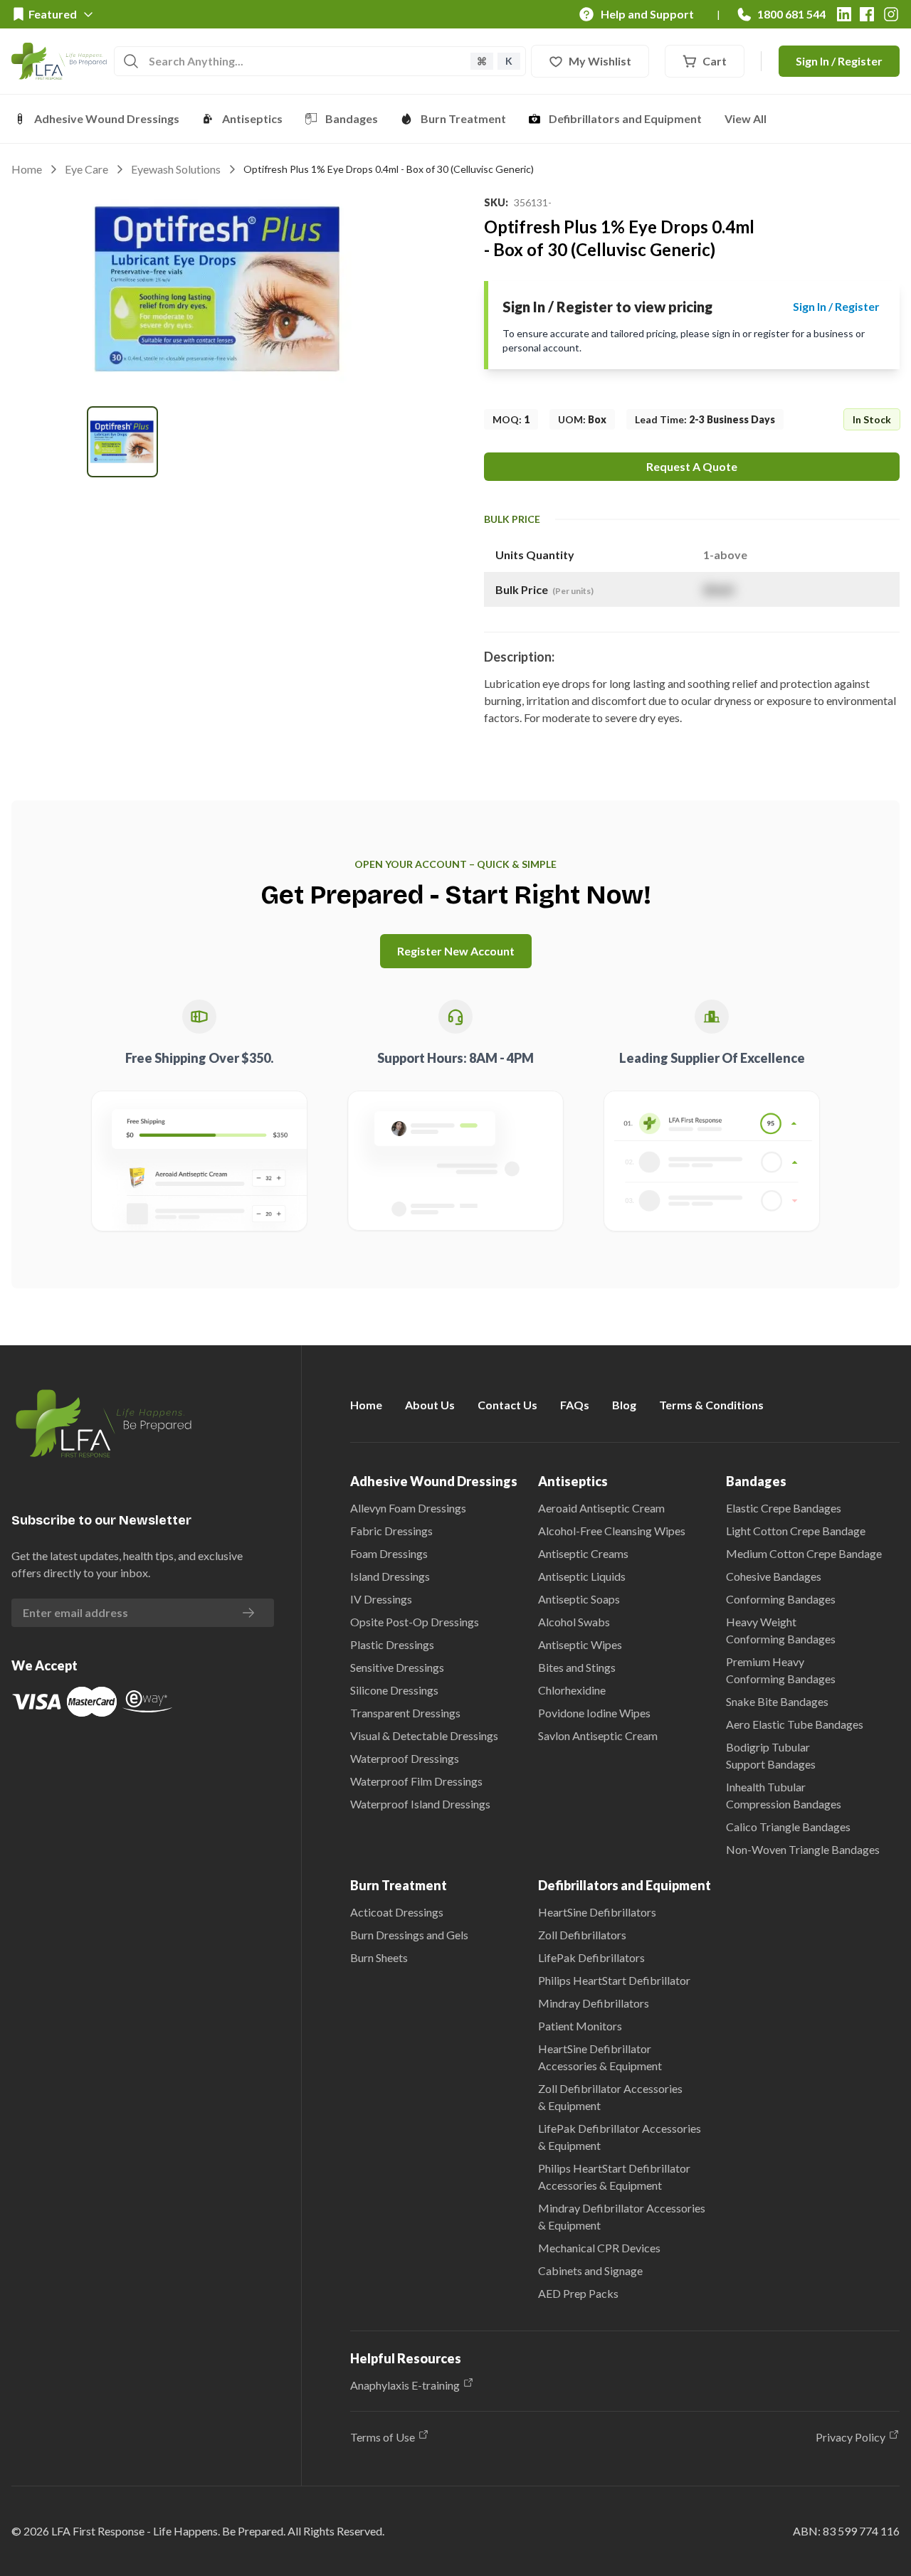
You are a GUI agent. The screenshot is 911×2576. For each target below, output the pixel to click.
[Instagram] (891, 14)
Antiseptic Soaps (579, 1599)
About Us (430, 1405)
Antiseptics (252, 118)
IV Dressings (381, 1599)
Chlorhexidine (572, 1690)
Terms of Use (383, 2437)
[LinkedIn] (844, 14)
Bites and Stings (577, 1667)
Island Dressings (390, 1576)
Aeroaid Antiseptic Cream (601, 1508)
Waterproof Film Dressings (416, 1781)
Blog (624, 1405)
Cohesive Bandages (774, 1576)
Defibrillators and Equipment (625, 118)
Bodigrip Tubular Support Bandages (771, 1755)
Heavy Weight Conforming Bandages (781, 1630)
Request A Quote (692, 466)
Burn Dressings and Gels (409, 1935)
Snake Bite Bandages (777, 1701)
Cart (715, 61)
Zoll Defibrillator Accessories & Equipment (610, 2097)
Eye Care (86, 169)
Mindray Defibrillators (594, 2003)
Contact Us (507, 1405)
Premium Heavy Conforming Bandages (781, 1670)
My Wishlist (600, 61)
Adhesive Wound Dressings (107, 118)
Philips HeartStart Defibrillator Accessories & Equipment (614, 2177)
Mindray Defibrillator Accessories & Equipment (622, 2216)
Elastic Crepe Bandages (784, 1508)
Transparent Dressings (405, 1713)
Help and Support (647, 14)
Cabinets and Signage (590, 2270)
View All (746, 118)
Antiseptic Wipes (580, 1644)
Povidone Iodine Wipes (594, 1713)
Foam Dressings (389, 1553)
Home (27, 169)
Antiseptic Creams (583, 1553)
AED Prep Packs (578, 2293)
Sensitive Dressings (397, 1667)
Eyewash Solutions (176, 169)
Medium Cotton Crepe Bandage (804, 1553)
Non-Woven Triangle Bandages (803, 1849)
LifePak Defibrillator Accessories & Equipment (620, 2137)
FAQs (575, 1405)
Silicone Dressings (394, 1690)
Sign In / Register (839, 61)
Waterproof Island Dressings (420, 1804)
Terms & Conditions (711, 1405)
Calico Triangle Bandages (788, 1827)
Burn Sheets (379, 1957)
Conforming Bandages (781, 1599)
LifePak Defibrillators (591, 1957)
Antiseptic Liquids (582, 1576)
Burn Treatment (463, 118)
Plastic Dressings (392, 1644)
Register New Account (456, 951)
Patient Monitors (580, 2026)
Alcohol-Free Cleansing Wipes (612, 1531)
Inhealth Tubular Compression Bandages (784, 1795)
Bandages (352, 118)
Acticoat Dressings (397, 1912)
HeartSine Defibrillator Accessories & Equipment (600, 2057)
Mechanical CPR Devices (599, 2248)
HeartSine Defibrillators (597, 1912)
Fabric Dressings (391, 1531)
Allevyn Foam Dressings (408, 1508)
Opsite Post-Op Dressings (415, 1622)
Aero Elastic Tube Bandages (795, 1724)
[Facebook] (867, 14)
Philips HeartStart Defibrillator (614, 1980)
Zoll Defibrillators (582, 1935)
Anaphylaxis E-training (405, 2385)
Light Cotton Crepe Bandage (796, 1531)
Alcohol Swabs (574, 1622)
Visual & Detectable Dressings (424, 1735)
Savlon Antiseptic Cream (598, 1735)
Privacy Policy (851, 2437)
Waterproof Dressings (405, 1758)
